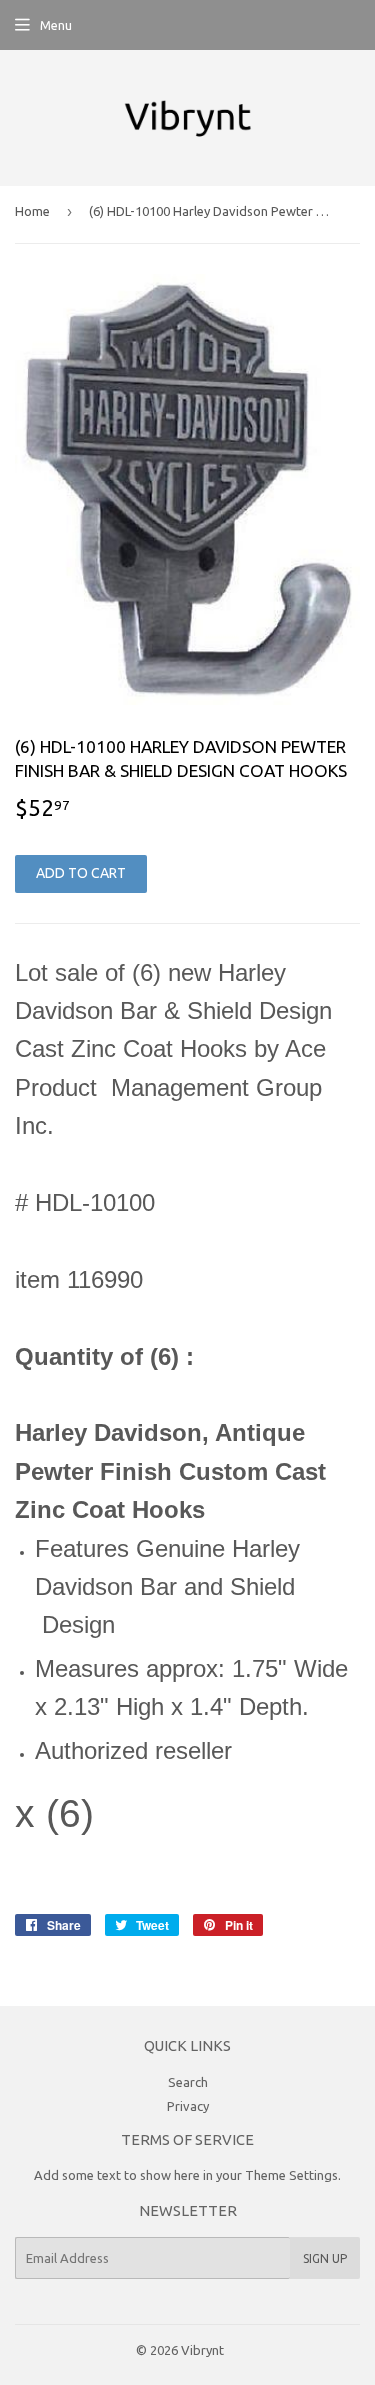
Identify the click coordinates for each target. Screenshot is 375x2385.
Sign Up (325, 2258)
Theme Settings (291, 2175)
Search (188, 2082)
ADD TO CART (81, 873)
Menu (56, 25)
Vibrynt (202, 2350)
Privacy (188, 2106)
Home (32, 211)
